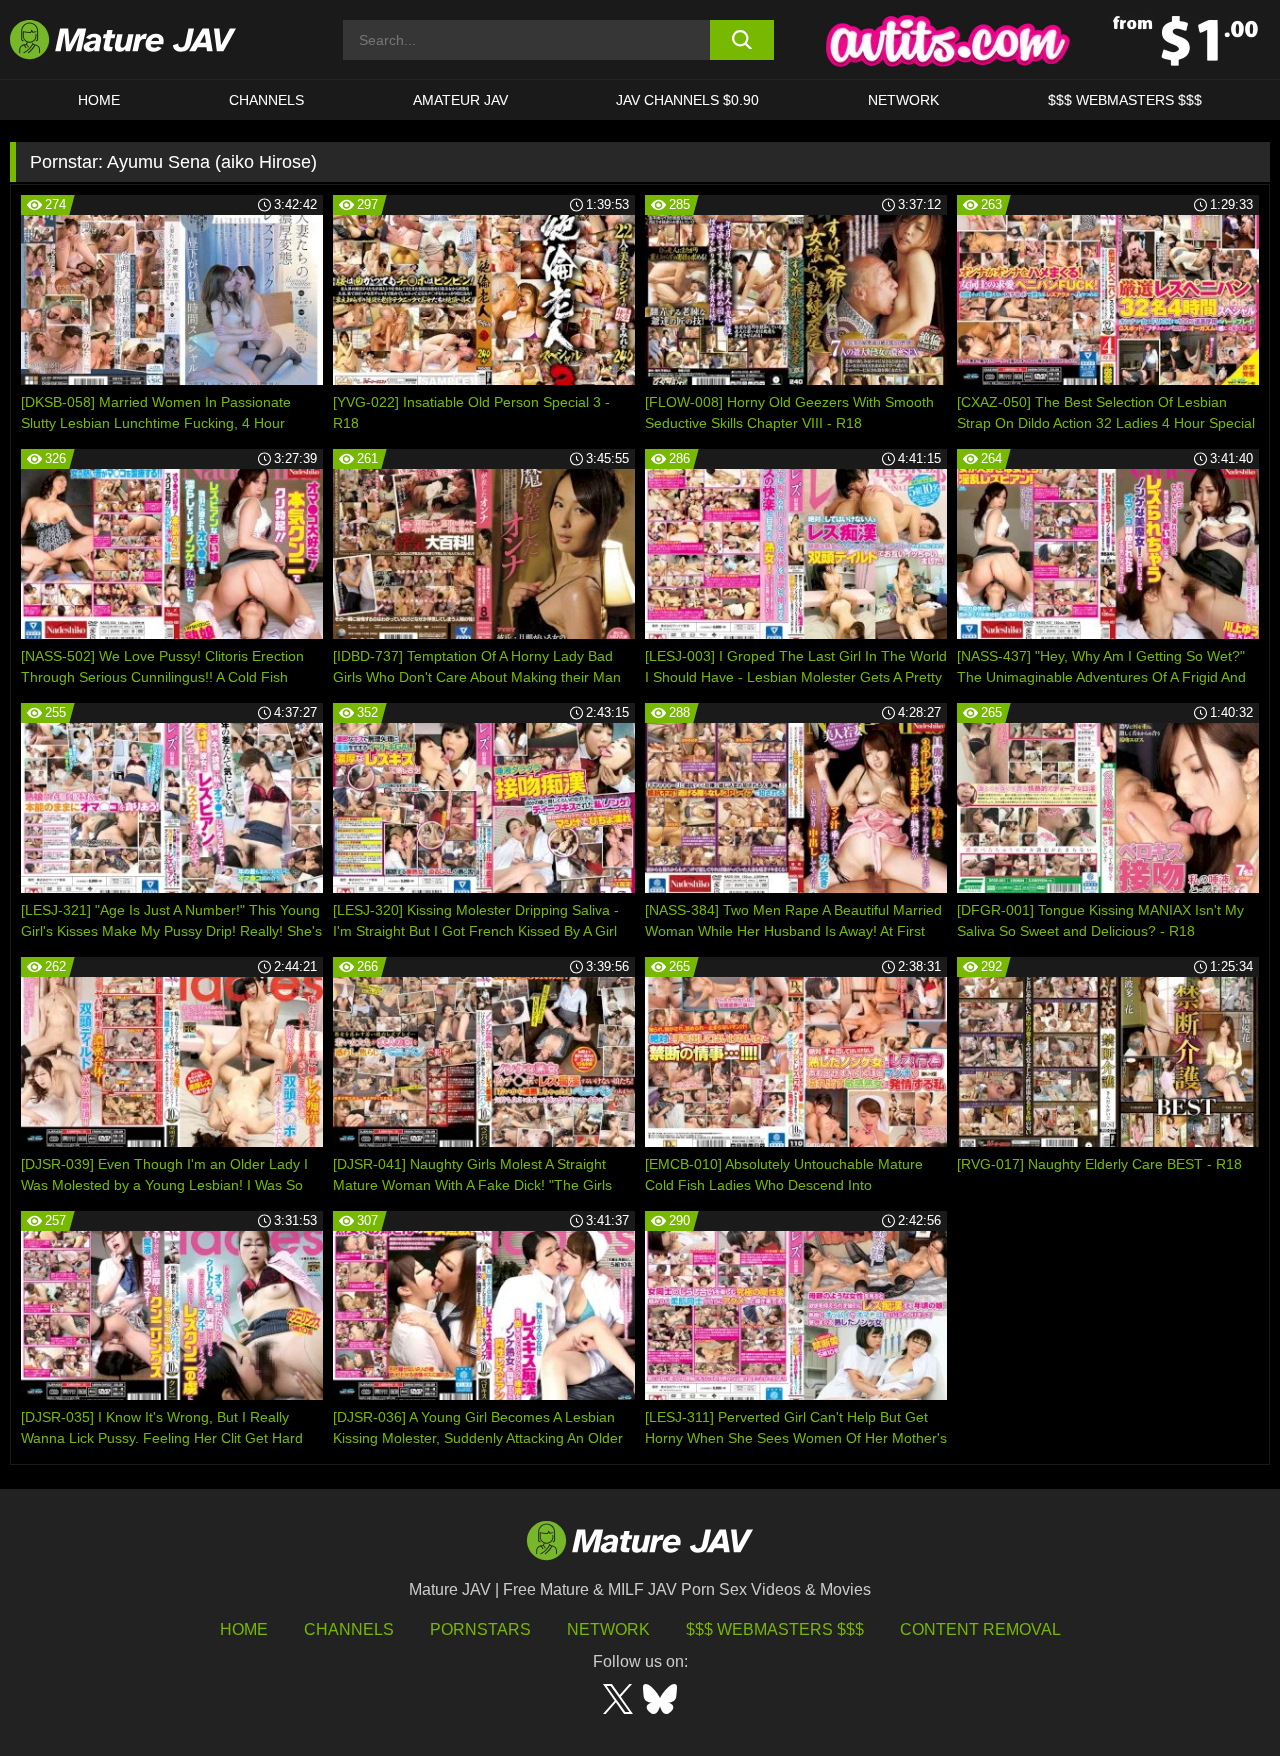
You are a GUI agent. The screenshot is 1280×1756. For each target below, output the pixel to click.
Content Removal (980, 1629)
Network (903, 100)
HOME (99, 100)
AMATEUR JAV (460, 100)
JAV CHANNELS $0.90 (687, 100)
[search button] (742, 40)
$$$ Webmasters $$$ (775, 1629)
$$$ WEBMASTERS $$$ (1125, 100)
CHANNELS (266, 100)
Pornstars (480, 1629)
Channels (349, 1629)
